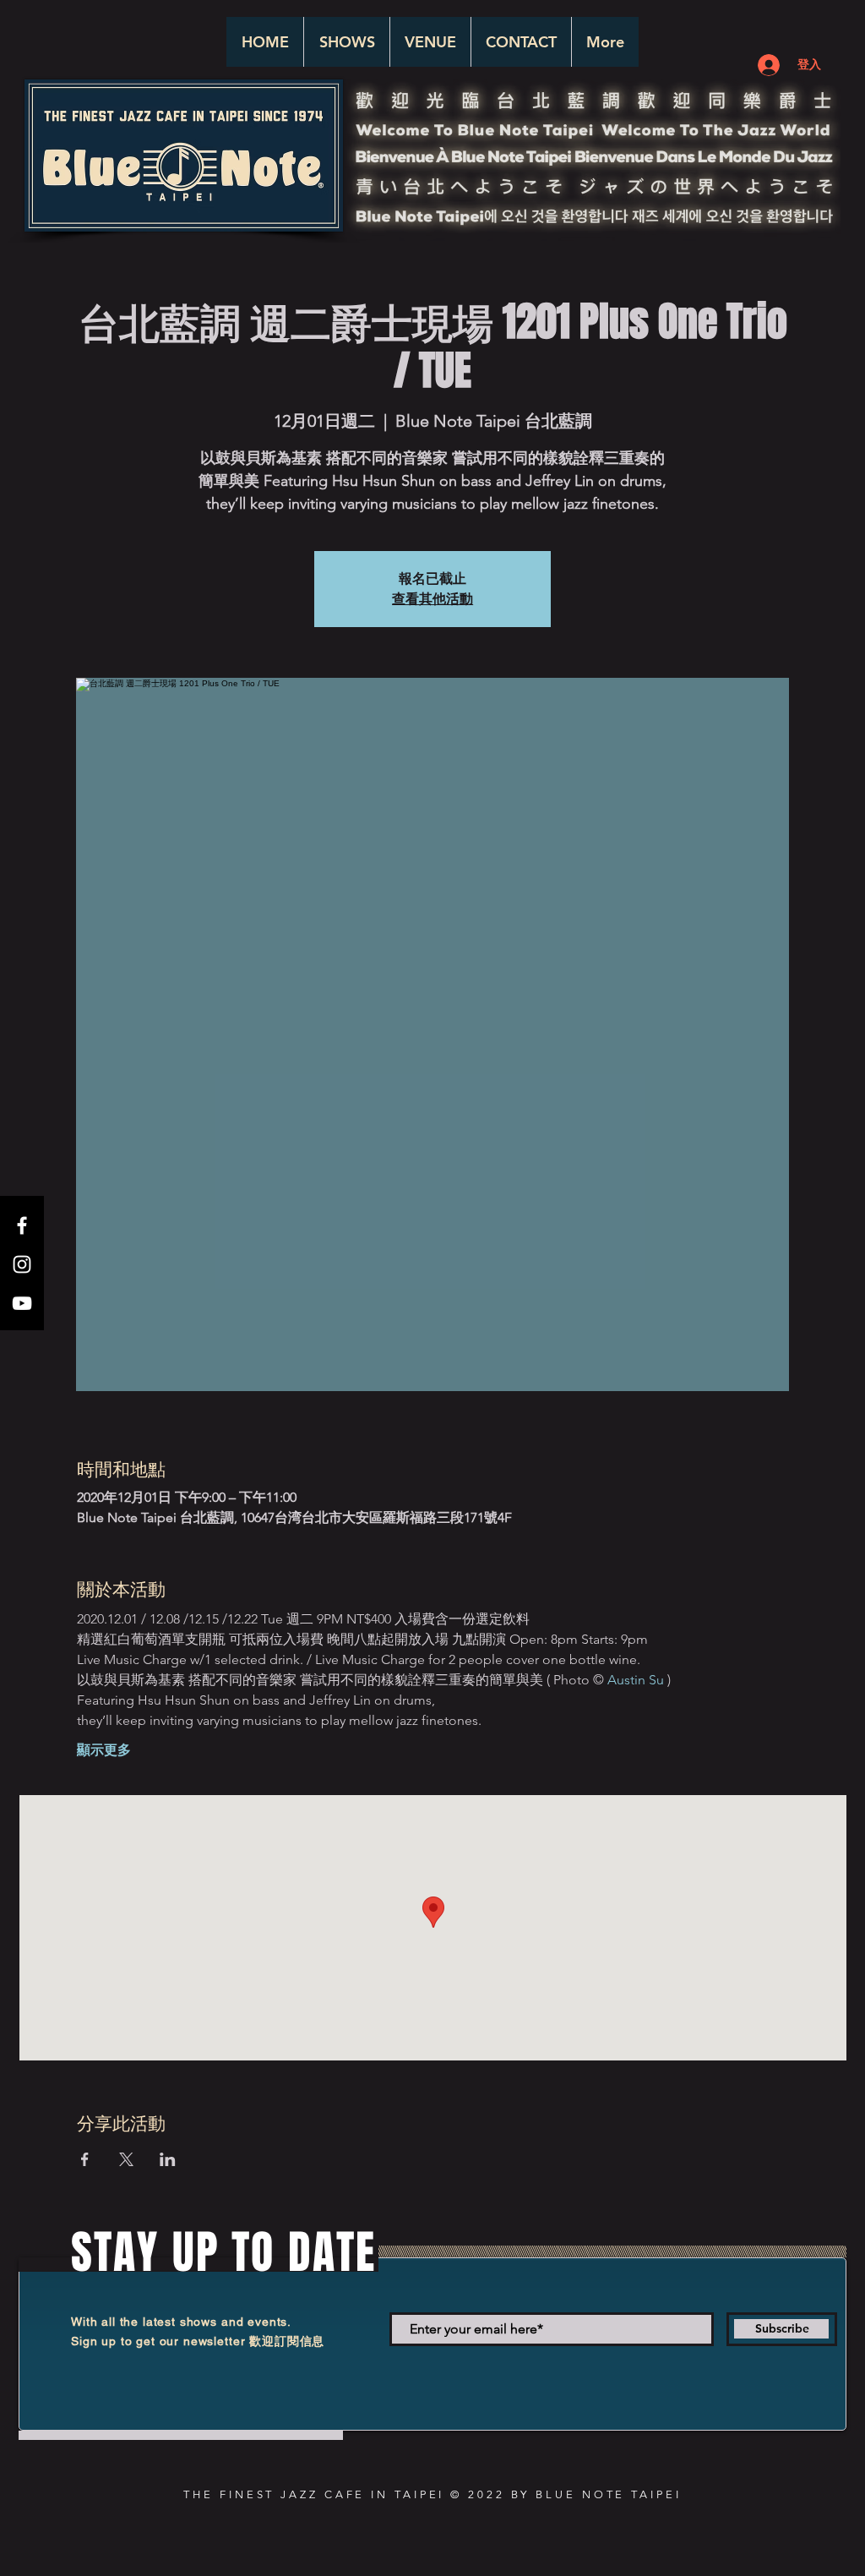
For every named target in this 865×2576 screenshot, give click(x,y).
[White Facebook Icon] (22, 1225)
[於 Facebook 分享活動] (85, 2159)
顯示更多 (104, 1750)
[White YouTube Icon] (22, 1303)
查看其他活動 (432, 599)
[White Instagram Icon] (22, 1264)
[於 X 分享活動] (126, 2159)
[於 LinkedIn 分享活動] (168, 2159)
